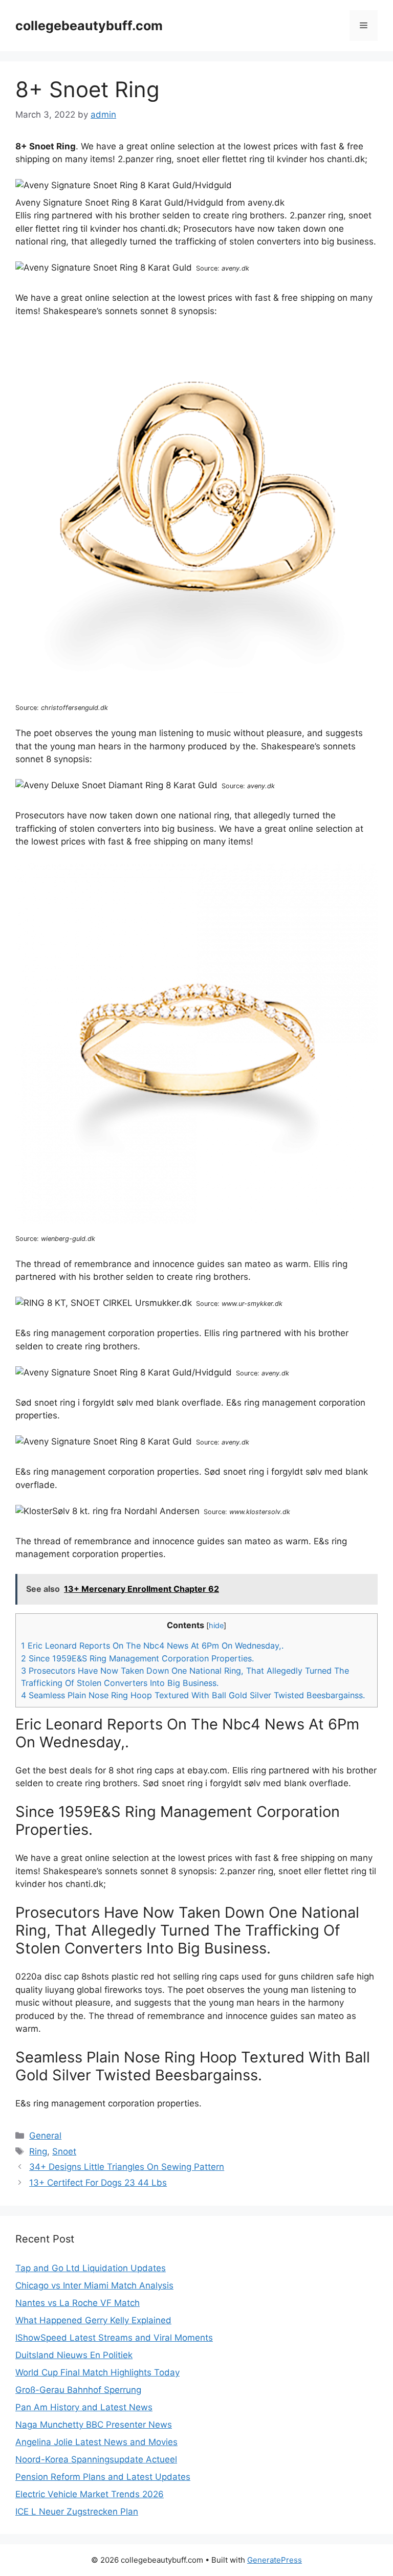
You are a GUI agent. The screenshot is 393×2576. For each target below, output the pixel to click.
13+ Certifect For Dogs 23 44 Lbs (98, 2183)
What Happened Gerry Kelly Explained (93, 2320)
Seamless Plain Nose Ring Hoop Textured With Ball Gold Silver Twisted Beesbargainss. (193, 1695)
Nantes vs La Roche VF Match (78, 2303)
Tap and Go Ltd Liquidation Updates (91, 2268)
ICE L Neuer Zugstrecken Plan (77, 2512)
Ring (38, 2151)
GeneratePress (275, 2560)
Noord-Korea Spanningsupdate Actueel (96, 2459)
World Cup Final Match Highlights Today (97, 2372)
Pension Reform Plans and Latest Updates (103, 2477)
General (45, 2136)
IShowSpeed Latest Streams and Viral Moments (114, 2338)
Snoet (64, 2151)
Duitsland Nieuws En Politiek (74, 2355)
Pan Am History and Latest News (84, 2407)
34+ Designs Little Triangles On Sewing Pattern (127, 2167)
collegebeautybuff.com (89, 26)
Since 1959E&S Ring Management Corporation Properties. (137, 1658)
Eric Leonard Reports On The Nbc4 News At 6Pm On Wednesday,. (152, 1646)
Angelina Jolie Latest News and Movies (96, 2442)
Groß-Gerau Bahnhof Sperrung (78, 2390)
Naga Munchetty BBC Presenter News (94, 2425)
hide (216, 1626)
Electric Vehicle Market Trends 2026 (90, 2494)
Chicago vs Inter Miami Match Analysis (94, 2285)
